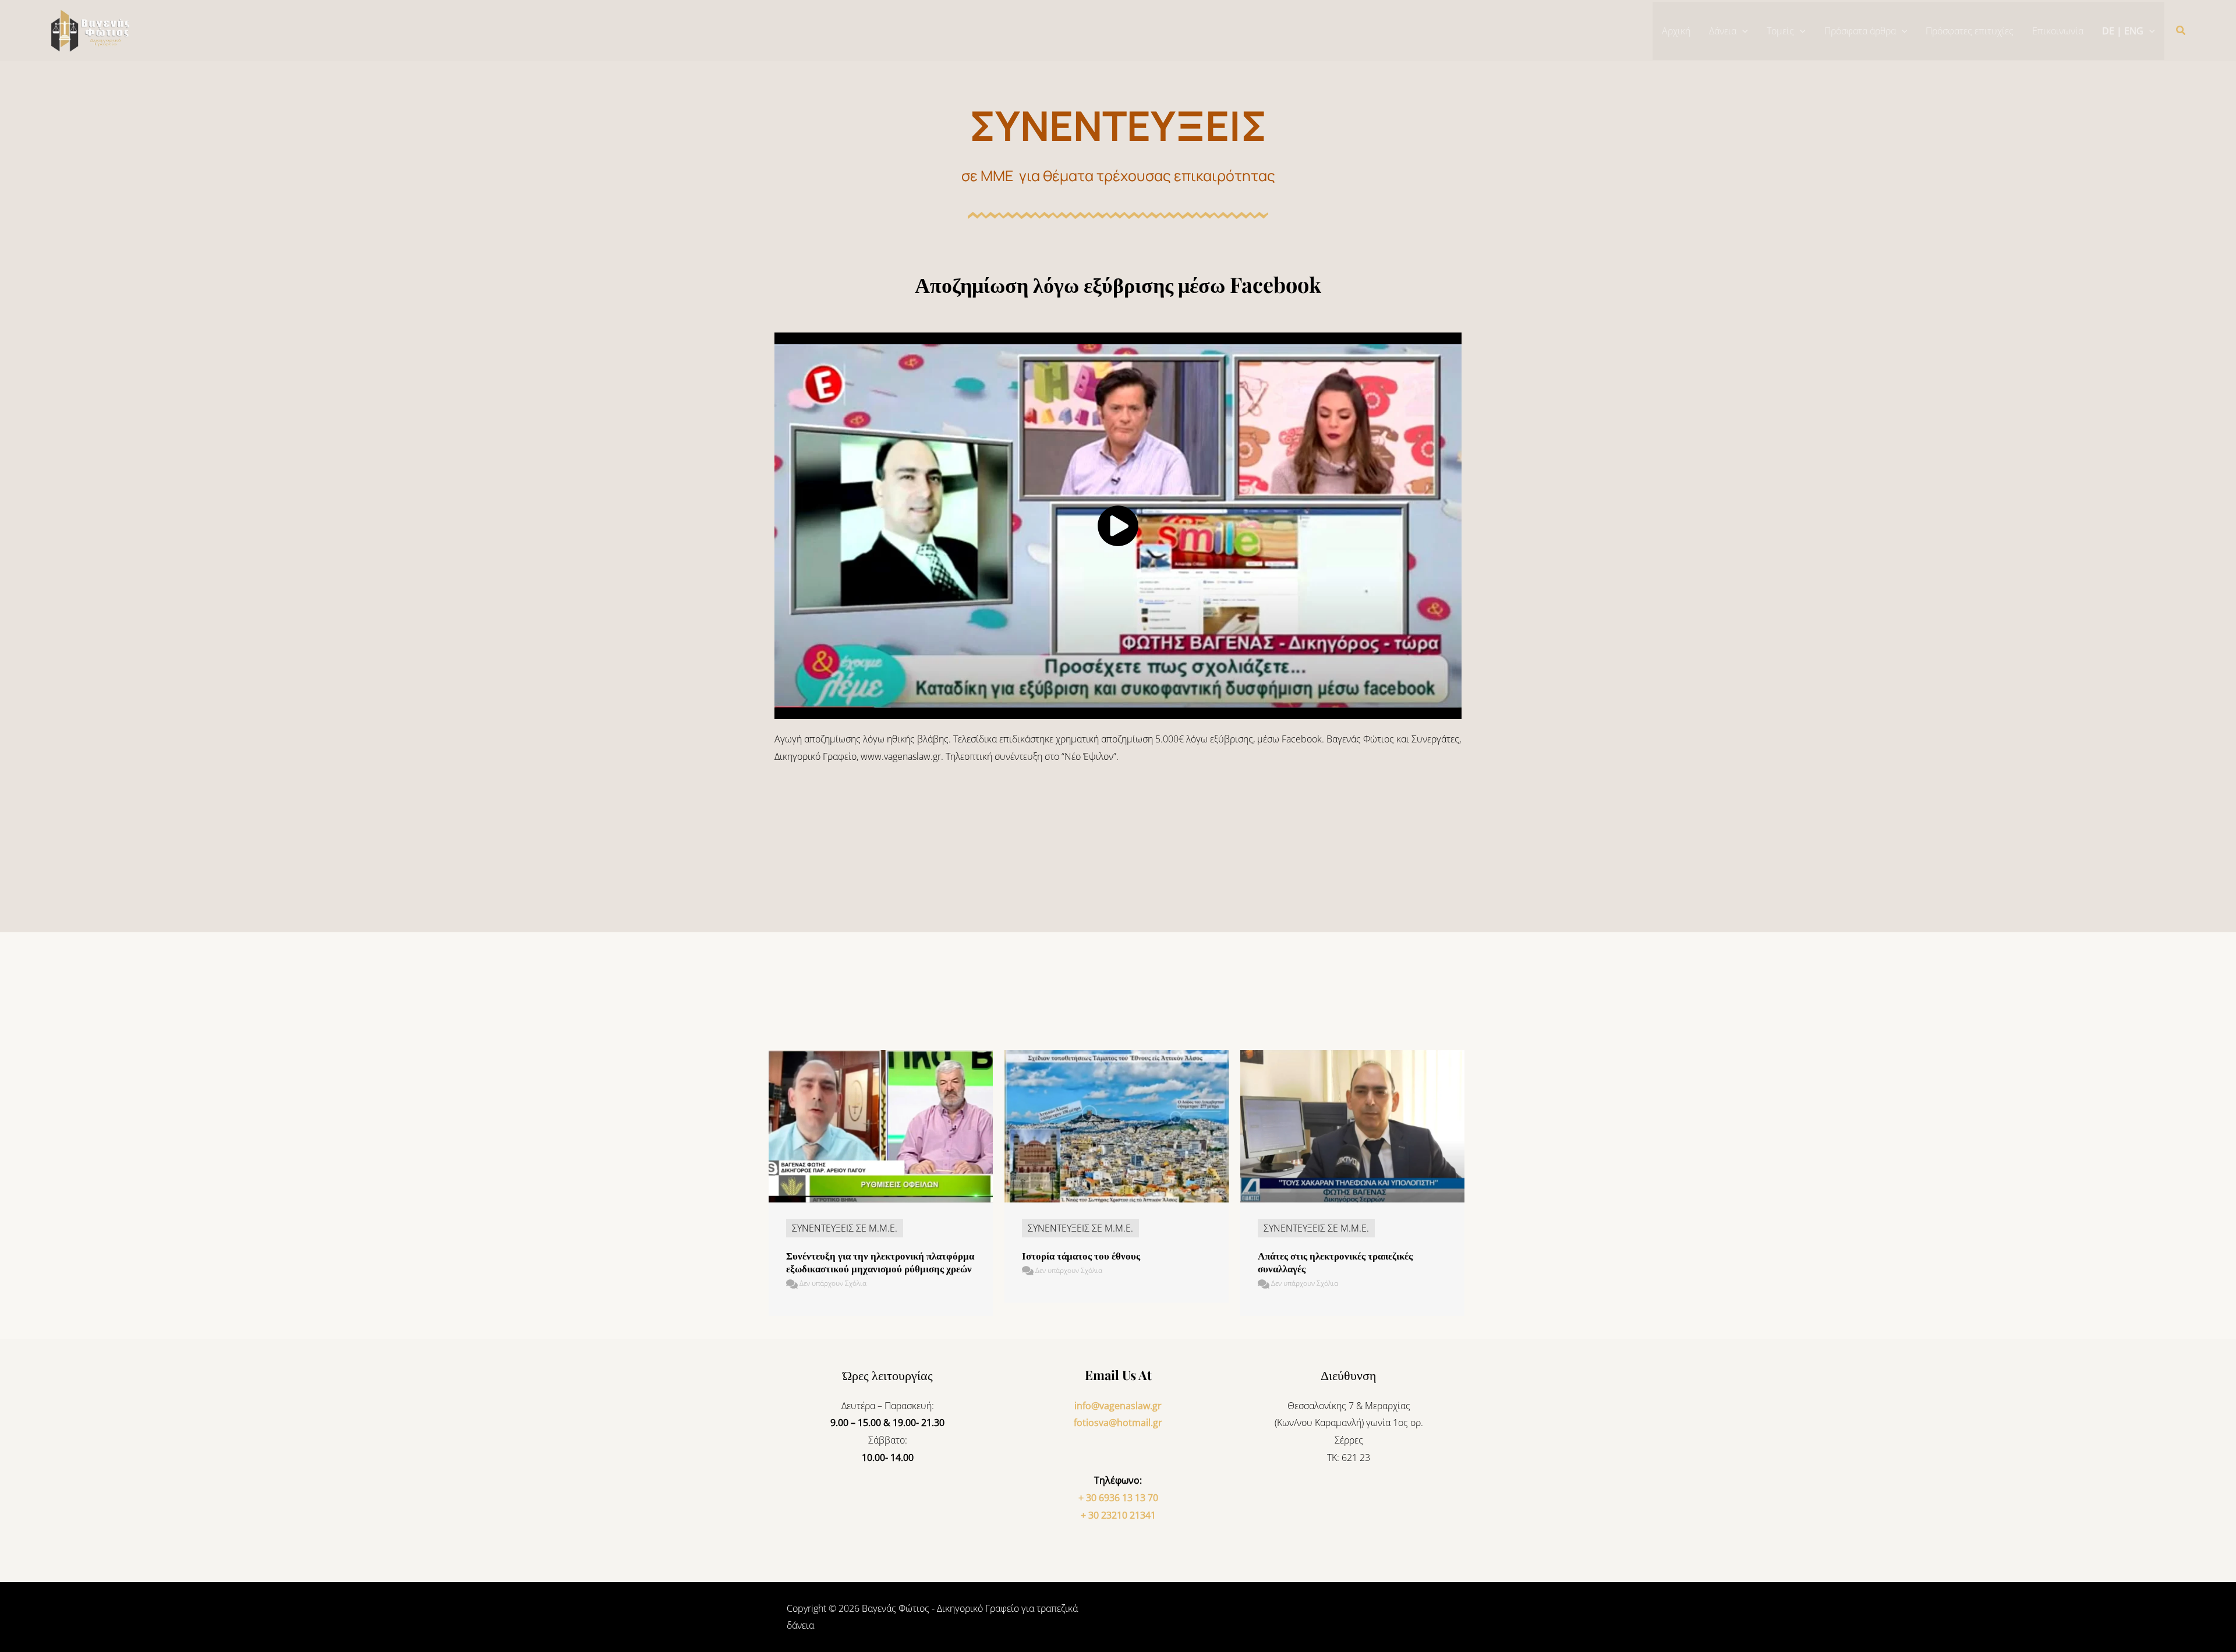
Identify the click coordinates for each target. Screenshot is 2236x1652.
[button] (1742, 31)
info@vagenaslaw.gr (1118, 1406)
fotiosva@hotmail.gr (1118, 1423)
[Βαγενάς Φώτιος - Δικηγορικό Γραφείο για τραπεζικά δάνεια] (93, 30)
